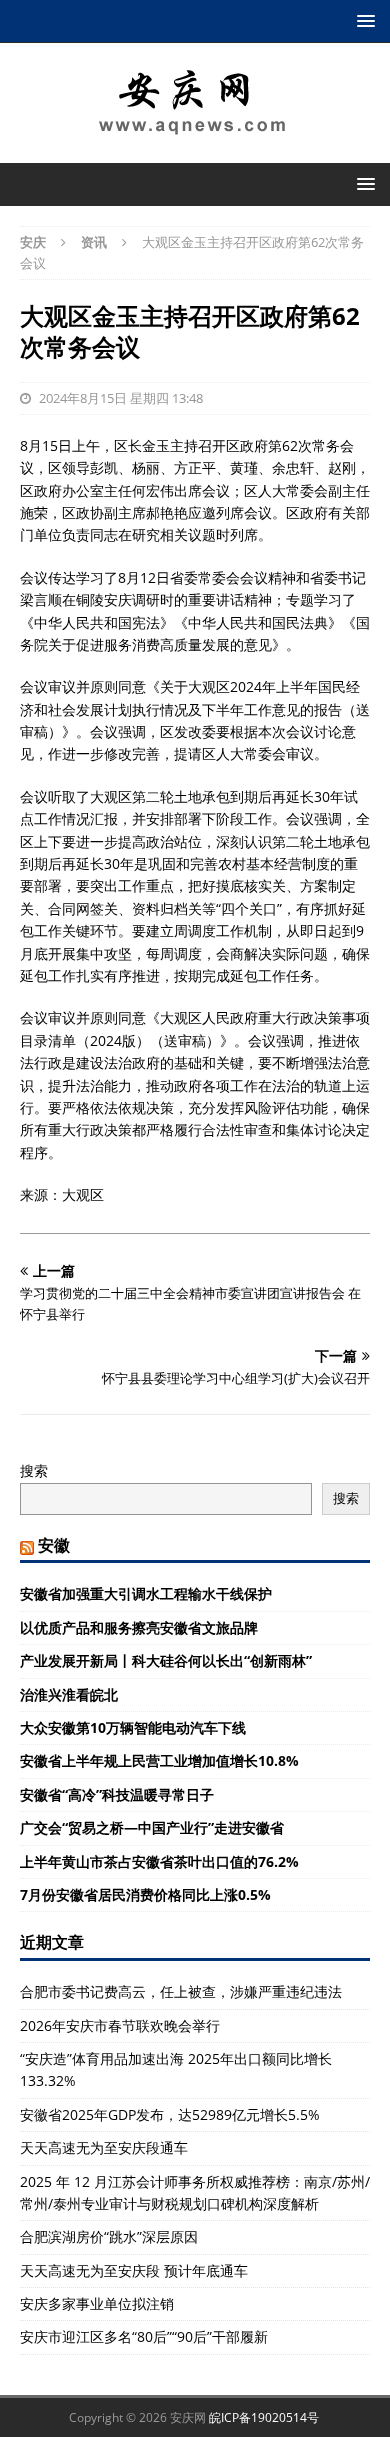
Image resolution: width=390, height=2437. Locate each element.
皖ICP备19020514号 (264, 2417)
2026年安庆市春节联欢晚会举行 (120, 2025)
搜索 (34, 1470)
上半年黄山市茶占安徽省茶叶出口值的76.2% (159, 1861)
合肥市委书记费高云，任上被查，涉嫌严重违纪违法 (181, 1991)
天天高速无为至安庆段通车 (104, 2147)
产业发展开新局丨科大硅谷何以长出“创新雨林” (166, 1660)
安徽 (54, 1545)
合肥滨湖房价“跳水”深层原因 (109, 2236)
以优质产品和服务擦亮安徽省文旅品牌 (139, 1627)
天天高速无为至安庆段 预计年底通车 (134, 2270)
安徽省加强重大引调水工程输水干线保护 (146, 1593)
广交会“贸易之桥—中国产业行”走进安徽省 (152, 1827)
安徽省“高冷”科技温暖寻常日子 (117, 1794)
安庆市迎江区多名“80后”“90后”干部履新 (144, 2336)
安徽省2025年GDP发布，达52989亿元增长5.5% (170, 2114)
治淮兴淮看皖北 (69, 1694)
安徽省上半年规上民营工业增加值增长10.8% (159, 1760)
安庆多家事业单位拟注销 (97, 2303)
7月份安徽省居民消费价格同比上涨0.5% (145, 1894)
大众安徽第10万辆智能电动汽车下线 (133, 1727)
